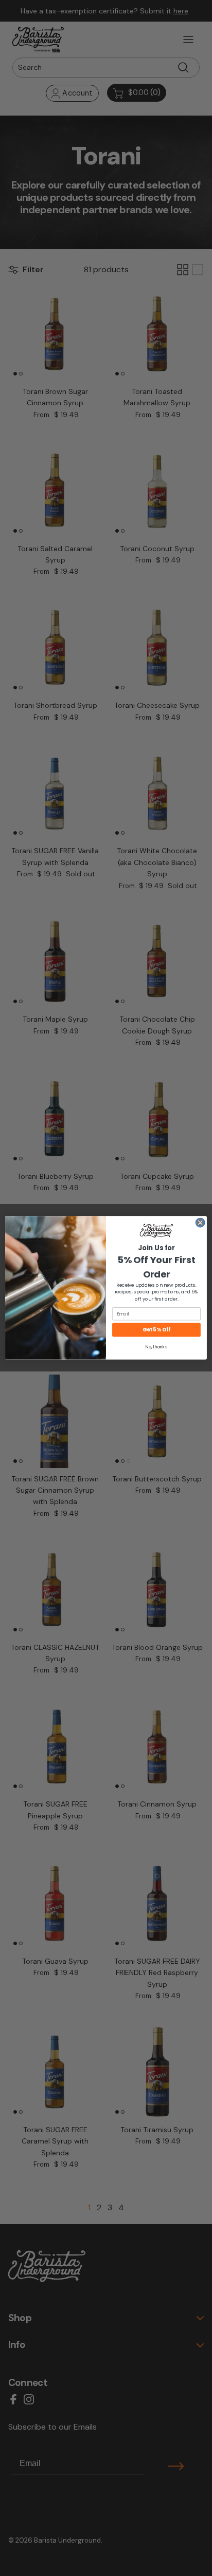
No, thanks (156, 1347)
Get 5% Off (156, 1330)
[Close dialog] (200, 1223)
